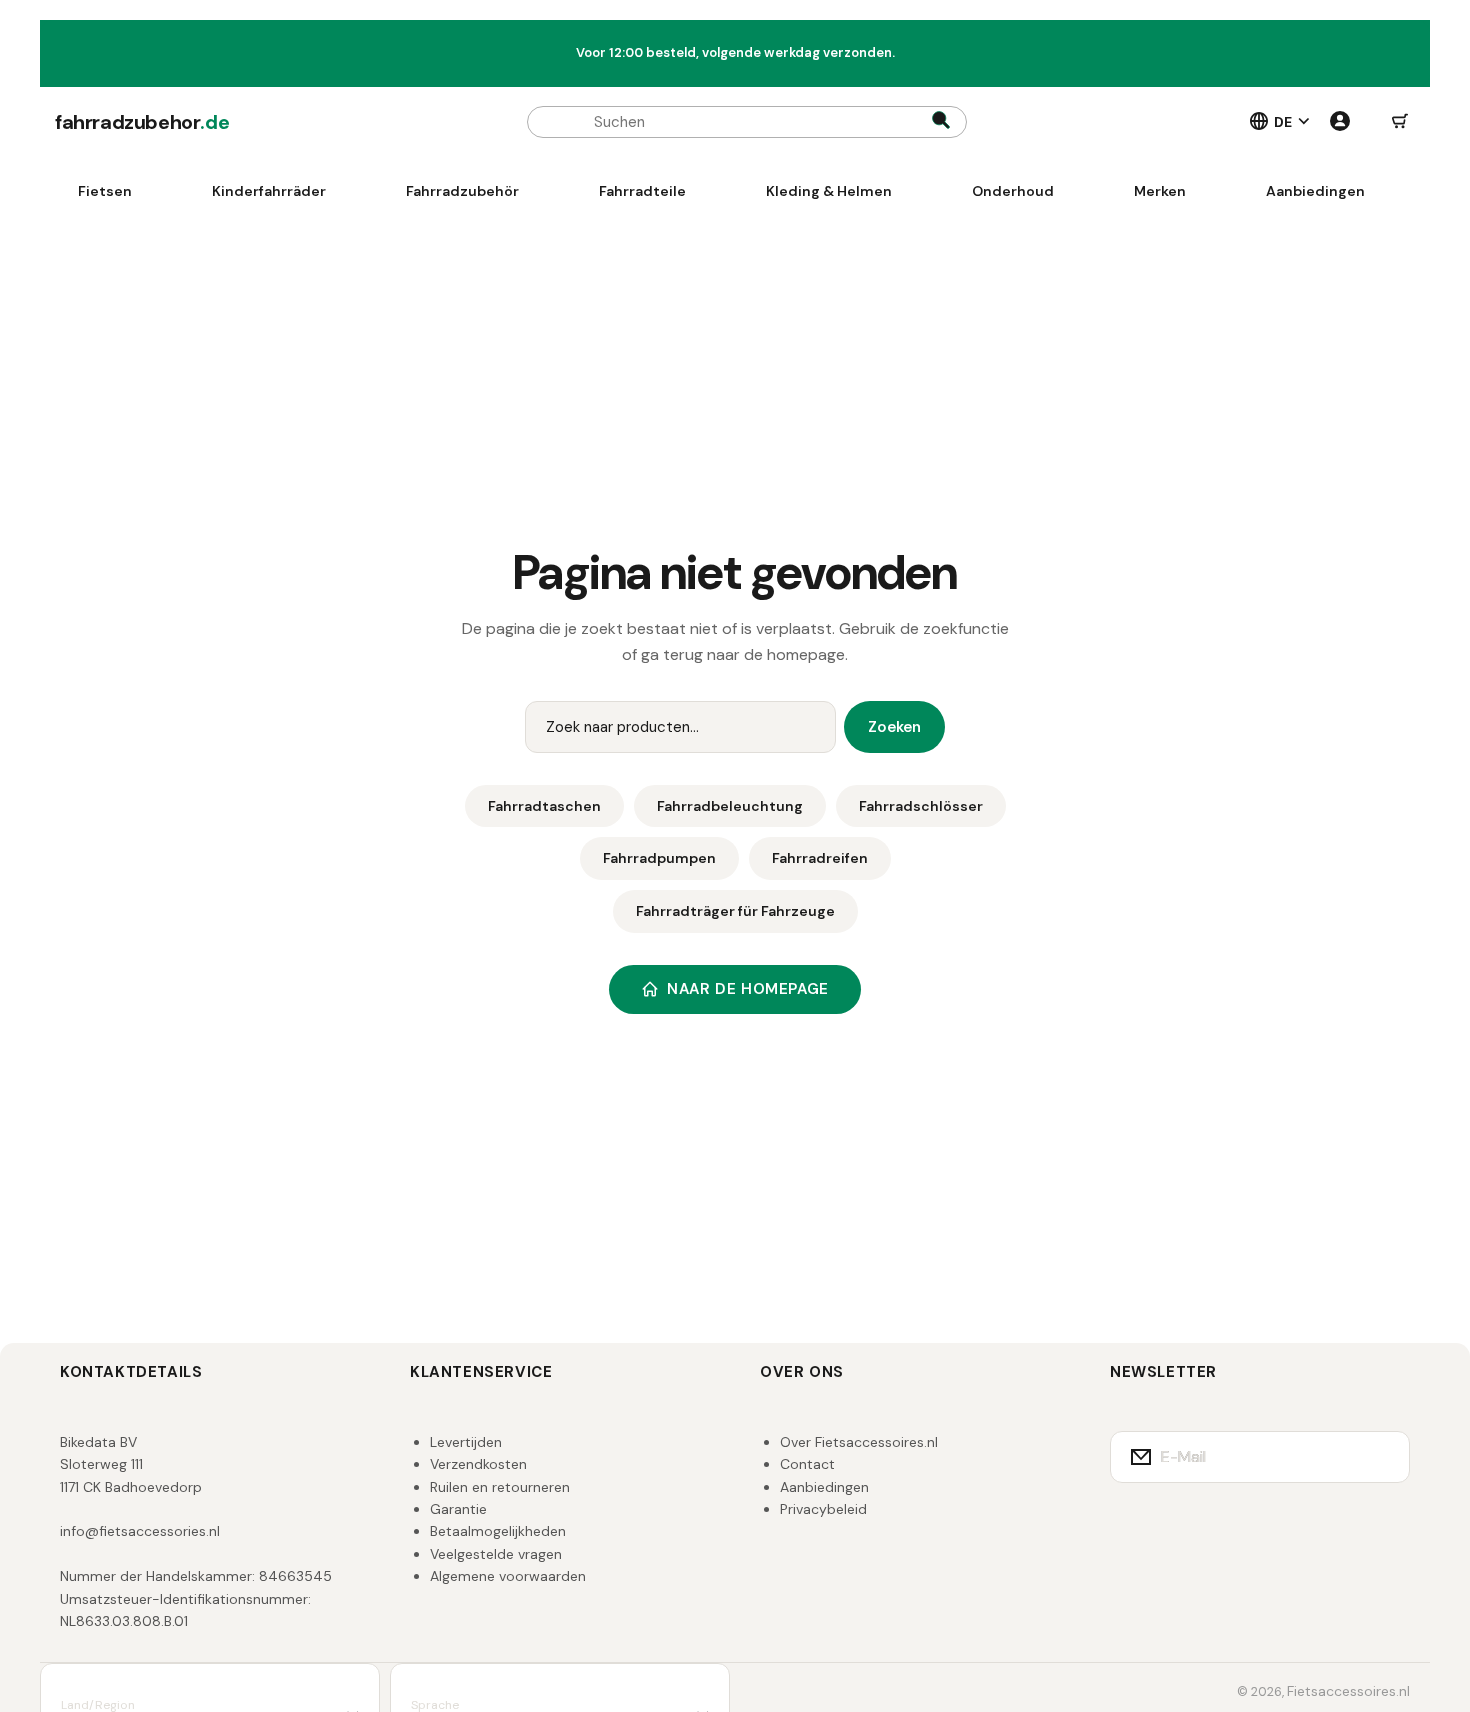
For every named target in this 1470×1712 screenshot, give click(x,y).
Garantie (458, 1509)
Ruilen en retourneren (500, 1487)
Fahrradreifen (820, 858)
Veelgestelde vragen (496, 1554)
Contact (807, 1464)
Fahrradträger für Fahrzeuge (735, 911)
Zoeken (894, 727)
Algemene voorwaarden (508, 1576)
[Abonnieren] (1382, 1457)
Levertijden (466, 1442)
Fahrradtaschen (544, 806)
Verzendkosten (478, 1464)
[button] (1400, 122)
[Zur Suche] (941, 122)
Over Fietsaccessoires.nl (859, 1442)
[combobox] (747, 122)
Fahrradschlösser (921, 806)
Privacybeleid (823, 1509)
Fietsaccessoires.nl (1348, 1691)
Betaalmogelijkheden (498, 1531)
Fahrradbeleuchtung (730, 806)
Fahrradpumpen (659, 858)
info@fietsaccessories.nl (140, 1531)
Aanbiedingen (824, 1487)
